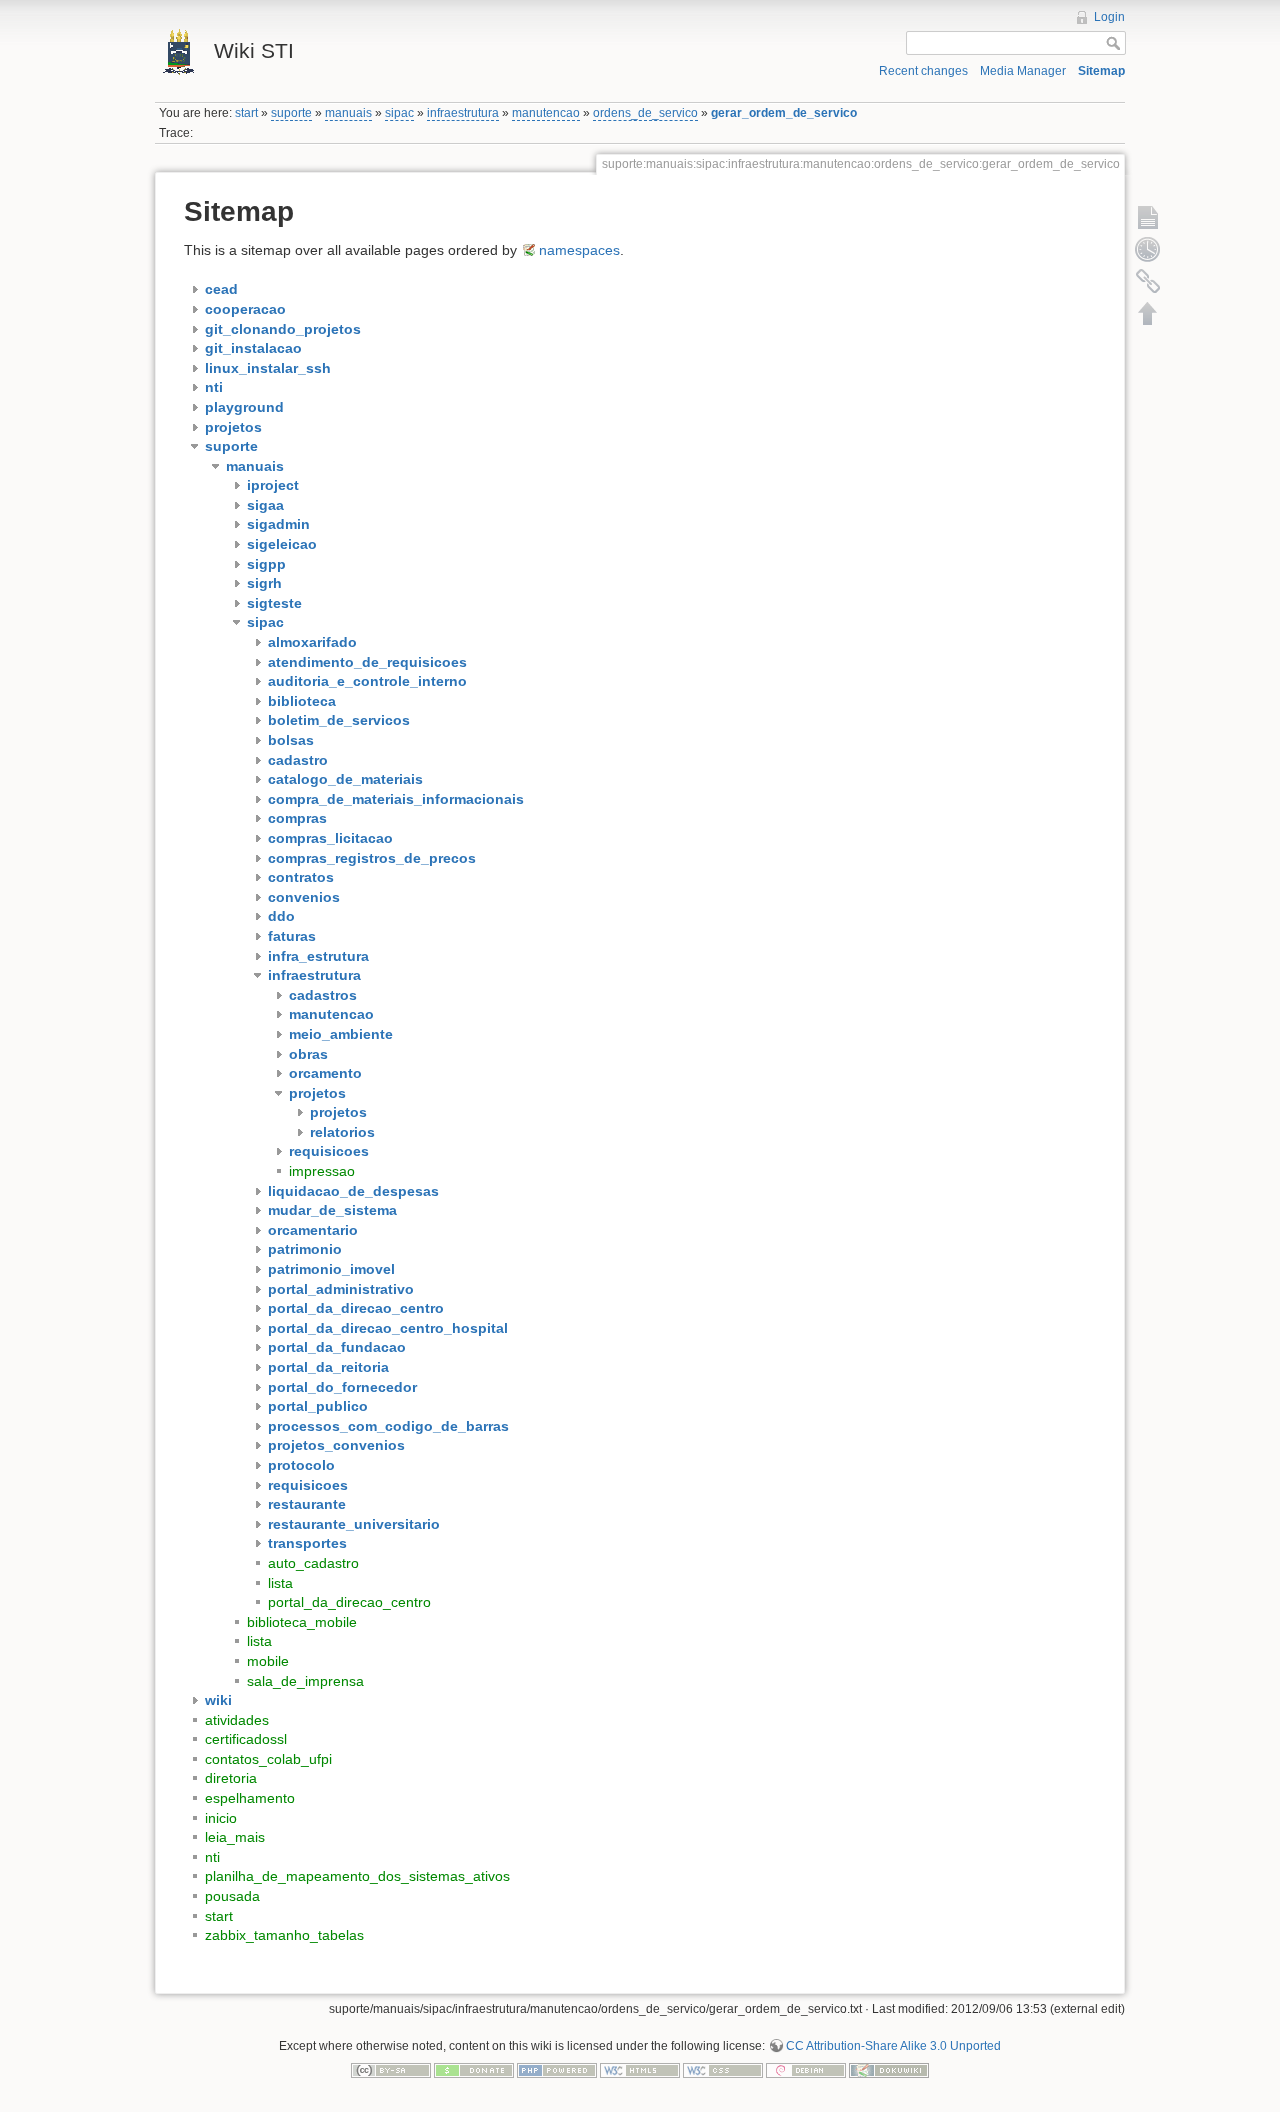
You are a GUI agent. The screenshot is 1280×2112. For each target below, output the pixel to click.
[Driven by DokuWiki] (889, 2069)
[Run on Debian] (806, 2069)
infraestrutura (463, 113)
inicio (221, 1818)
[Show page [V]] (1148, 217)
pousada (232, 1896)
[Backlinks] (1148, 281)
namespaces (579, 250)
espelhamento (250, 1798)
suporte (291, 113)
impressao (322, 1171)
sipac (399, 113)
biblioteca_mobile (302, 1622)
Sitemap (1101, 71)
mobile (268, 1661)
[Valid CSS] (723, 2069)
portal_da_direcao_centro (349, 1602)
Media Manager (1023, 71)
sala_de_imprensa (305, 1681)
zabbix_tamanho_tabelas (284, 1935)
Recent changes (923, 71)
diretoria (231, 1778)
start (246, 113)
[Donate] (474, 2069)
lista (280, 1583)
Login (1109, 17)
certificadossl (246, 1739)
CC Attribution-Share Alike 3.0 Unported (893, 2046)
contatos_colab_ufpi (268, 1759)
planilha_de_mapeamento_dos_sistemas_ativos (357, 1876)
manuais (348, 113)
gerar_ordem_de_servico (784, 113)
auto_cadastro (313, 1563)
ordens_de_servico (645, 113)
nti (212, 1857)
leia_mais (235, 1837)
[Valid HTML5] (640, 2069)
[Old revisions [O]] (1148, 249)
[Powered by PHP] (557, 2069)
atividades (237, 1720)
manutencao (546, 113)
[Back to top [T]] (1148, 313)
